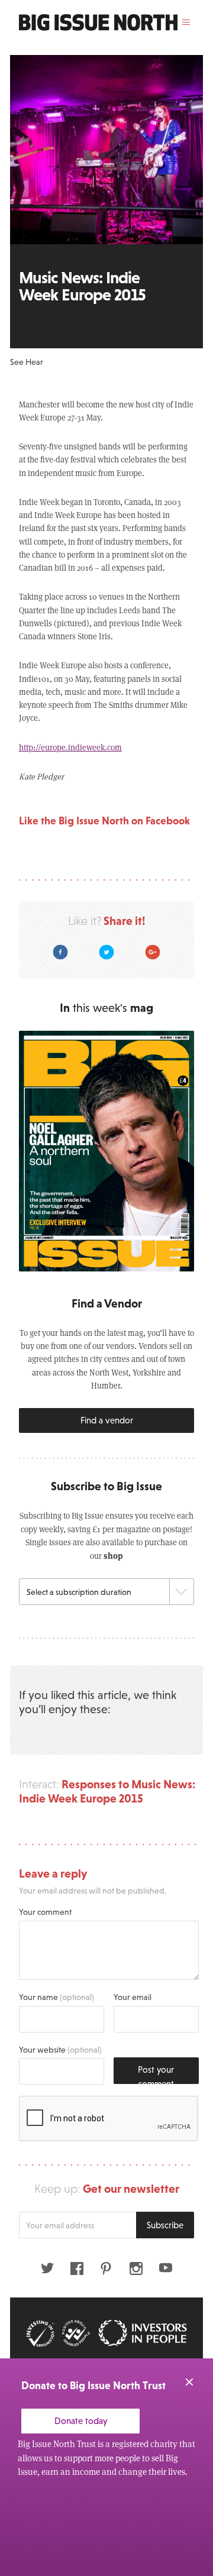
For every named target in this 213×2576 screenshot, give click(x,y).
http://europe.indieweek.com (70, 747)
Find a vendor (107, 1420)
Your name (57, 1997)
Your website (60, 2050)
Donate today (81, 2421)
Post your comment (156, 2074)
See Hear (27, 362)
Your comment (45, 1912)
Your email (133, 1997)
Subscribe (165, 2225)
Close (189, 2382)
